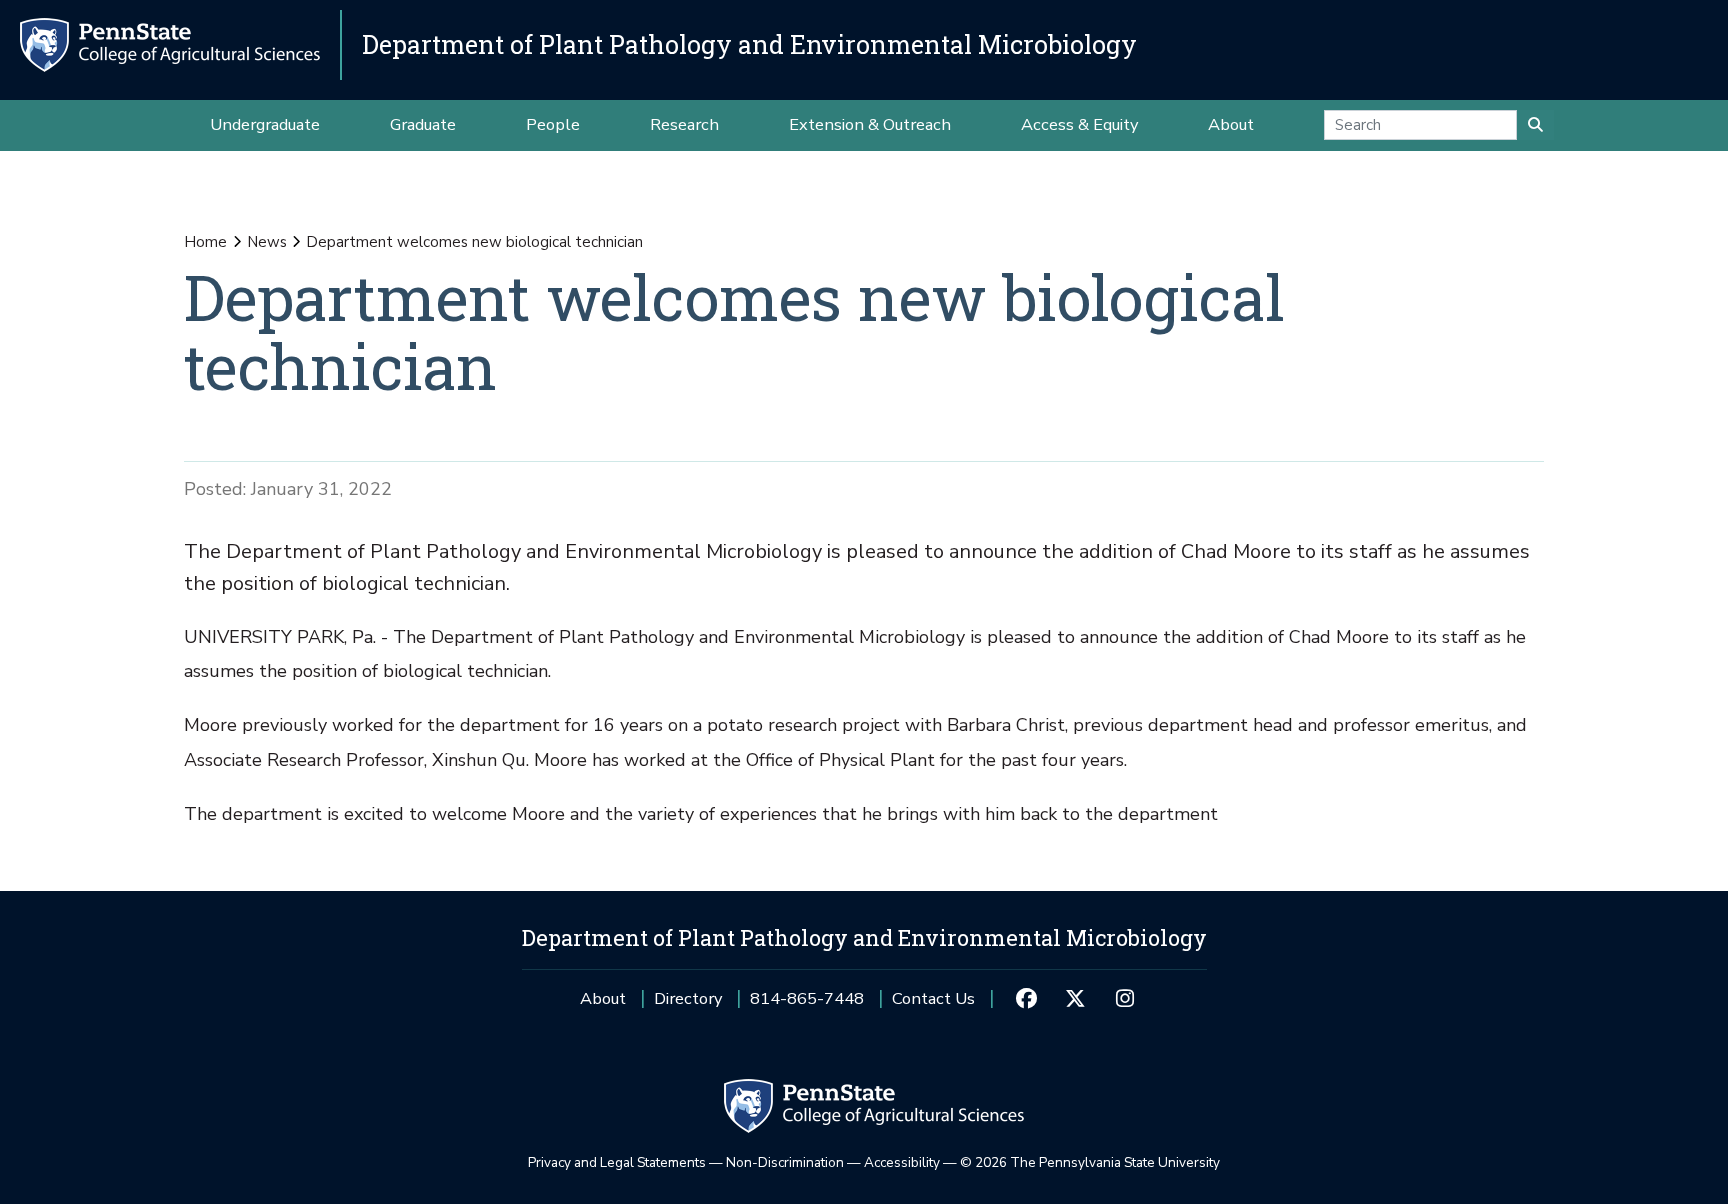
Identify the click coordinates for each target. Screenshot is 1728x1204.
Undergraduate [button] (265, 124)
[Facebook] (1025, 999)
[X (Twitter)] (1075, 999)
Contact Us (933, 998)
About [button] (1231, 124)
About (603, 998)
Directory (688, 998)
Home (205, 242)
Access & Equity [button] (1079, 124)
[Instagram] (1124, 999)
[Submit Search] (1535, 125)
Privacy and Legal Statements (617, 1162)
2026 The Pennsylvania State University (1090, 1162)
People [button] (553, 124)
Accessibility (902, 1162)
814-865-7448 (807, 1005)
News (267, 242)
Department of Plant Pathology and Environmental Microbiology (749, 44)
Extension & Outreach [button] (870, 124)
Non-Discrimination (785, 1162)
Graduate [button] (423, 124)
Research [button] (684, 124)
